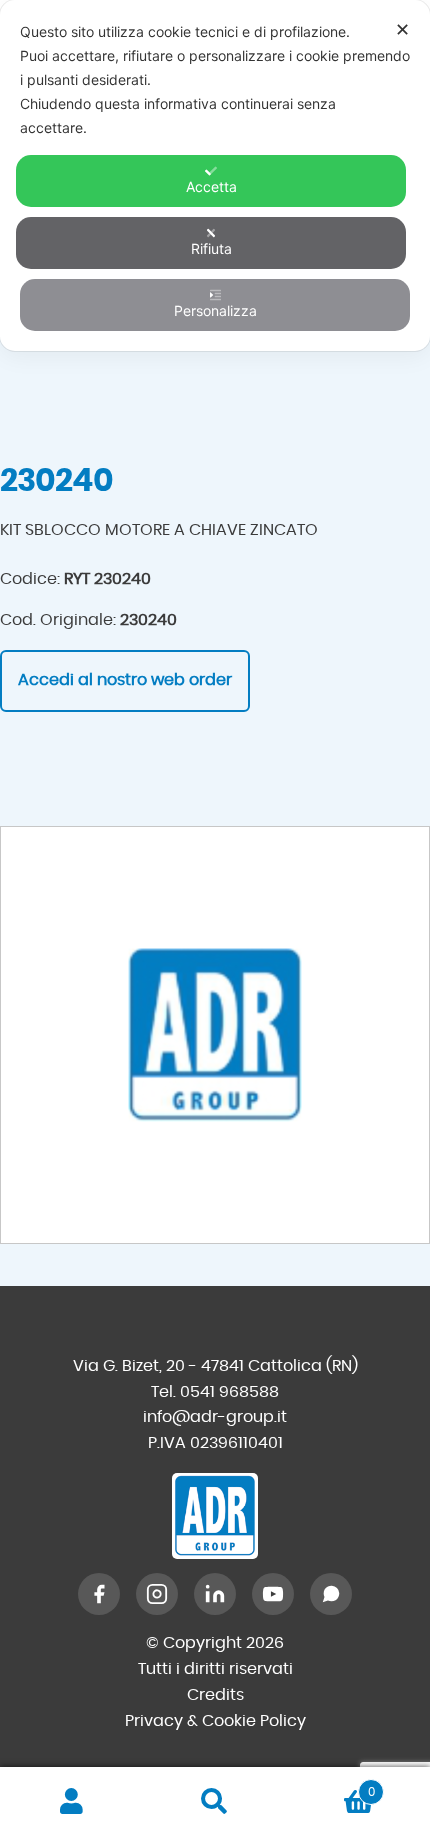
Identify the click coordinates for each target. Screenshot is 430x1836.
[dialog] (215, 175)
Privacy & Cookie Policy (215, 1721)
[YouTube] (273, 1594)
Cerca (214, 1802)
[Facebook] (99, 1594)
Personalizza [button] (215, 310)
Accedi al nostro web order (125, 680)
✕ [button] (402, 29)
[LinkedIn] (215, 1594)
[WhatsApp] (331, 1594)
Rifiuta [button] (211, 248)
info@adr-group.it (215, 1417)
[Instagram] (157, 1594)
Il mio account (71, 1802)
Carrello (331, 1785)
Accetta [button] (211, 186)
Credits (215, 1695)
